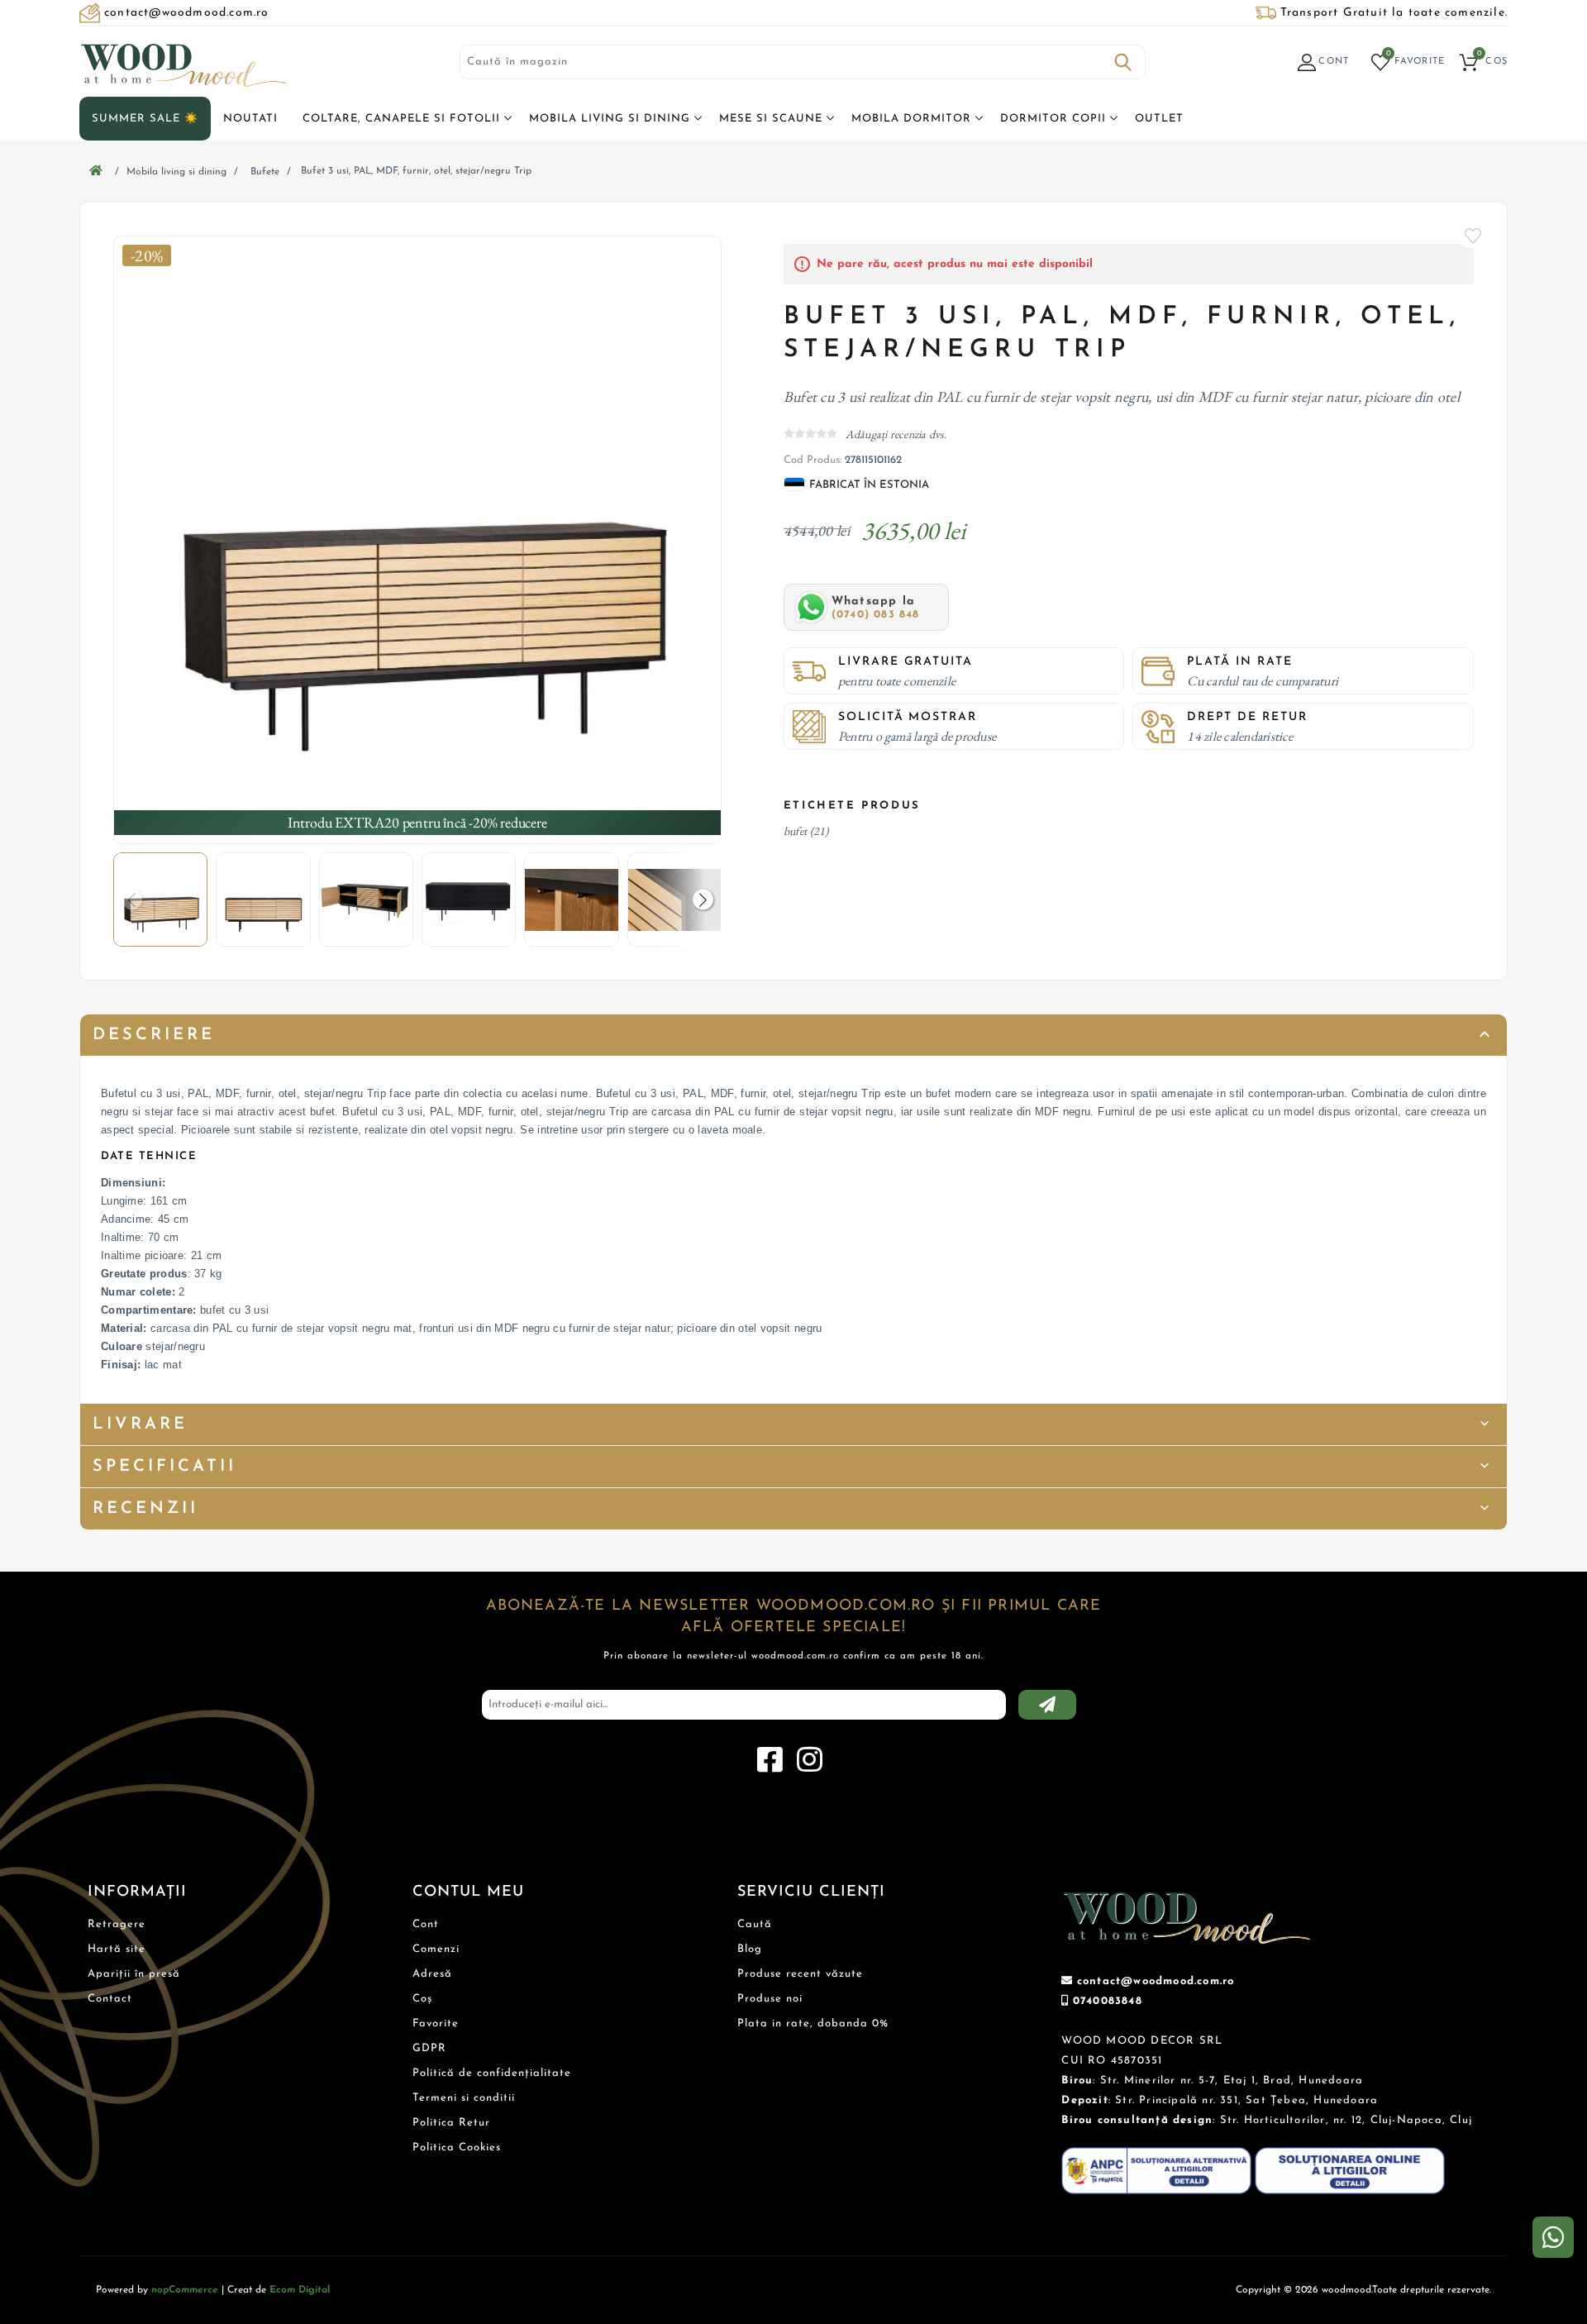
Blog (750, 1949)
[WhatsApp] (1553, 2237)
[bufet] (417, 540)
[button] (703, 900)
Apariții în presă (134, 1974)
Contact (110, 1999)
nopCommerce (185, 2290)
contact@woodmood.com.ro (1156, 1981)
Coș (422, 1999)
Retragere (117, 1924)
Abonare (1047, 1705)
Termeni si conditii (464, 2098)
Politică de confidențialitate (492, 2073)
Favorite (1474, 236)
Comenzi (436, 1949)
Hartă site (117, 1949)
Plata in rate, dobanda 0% (813, 2023)
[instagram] (809, 1760)
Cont (426, 1924)
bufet (795, 831)
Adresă (432, 1974)
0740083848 (1108, 2001)
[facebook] (770, 1760)
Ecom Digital (300, 2290)
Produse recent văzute (800, 1974)
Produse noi (770, 1999)
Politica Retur (451, 2123)
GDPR (429, 2048)
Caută (1123, 62)
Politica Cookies (457, 2147)
